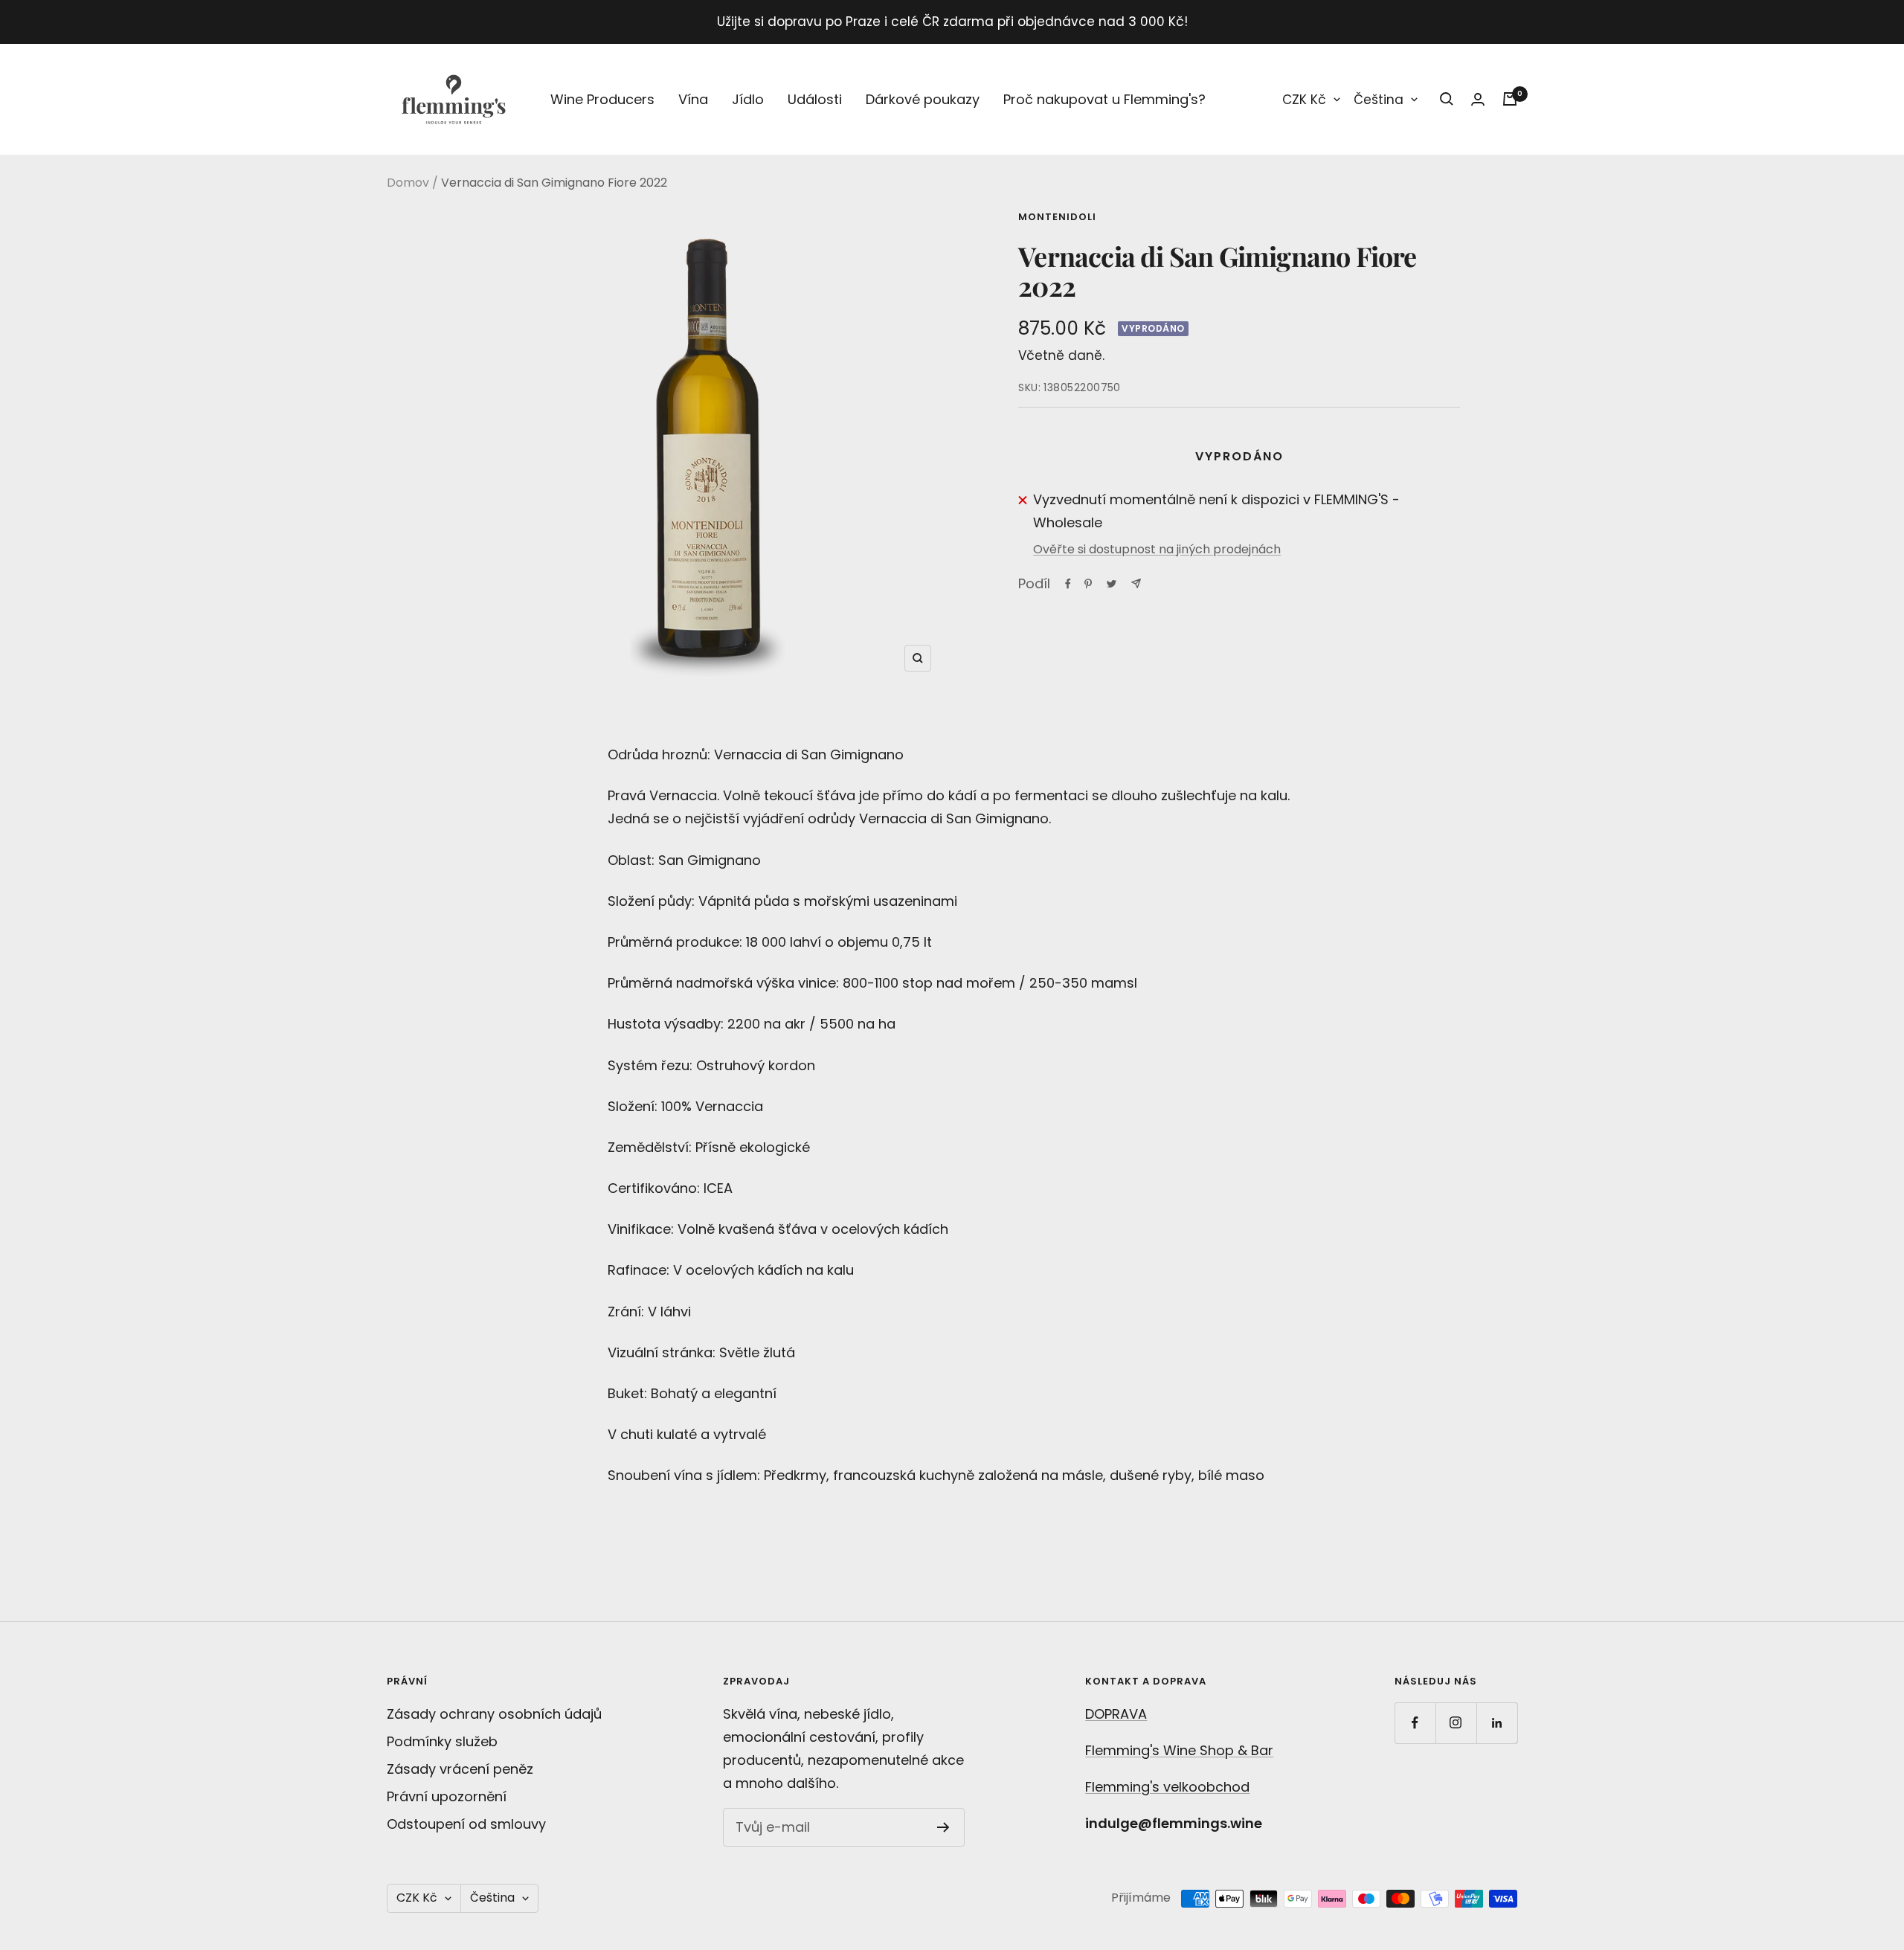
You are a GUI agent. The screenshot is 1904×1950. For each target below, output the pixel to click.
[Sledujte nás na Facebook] (1415, 1723)
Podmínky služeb (442, 1741)
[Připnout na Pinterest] (1088, 584)
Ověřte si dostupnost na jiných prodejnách (1157, 549)
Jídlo (748, 99)
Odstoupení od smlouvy (466, 1824)
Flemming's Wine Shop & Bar (1179, 1750)
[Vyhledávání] (1447, 99)
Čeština (1379, 100)
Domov (408, 183)
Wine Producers (602, 99)
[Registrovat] (943, 1827)
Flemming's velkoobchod (1167, 1787)
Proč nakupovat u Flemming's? (1104, 99)
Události (815, 99)
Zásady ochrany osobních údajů (494, 1714)
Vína (693, 99)
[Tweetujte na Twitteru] (1112, 584)
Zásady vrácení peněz (460, 1769)
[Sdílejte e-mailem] (1136, 583)
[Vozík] (1510, 99)
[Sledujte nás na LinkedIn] (1497, 1723)
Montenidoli (1057, 217)
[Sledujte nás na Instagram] (1456, 1723)
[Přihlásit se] (1478, 99)
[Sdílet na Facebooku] (1068, 584)
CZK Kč (1304, 100)
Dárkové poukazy (923, 99)
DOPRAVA (1116, 1714)
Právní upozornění (447, 1796)
